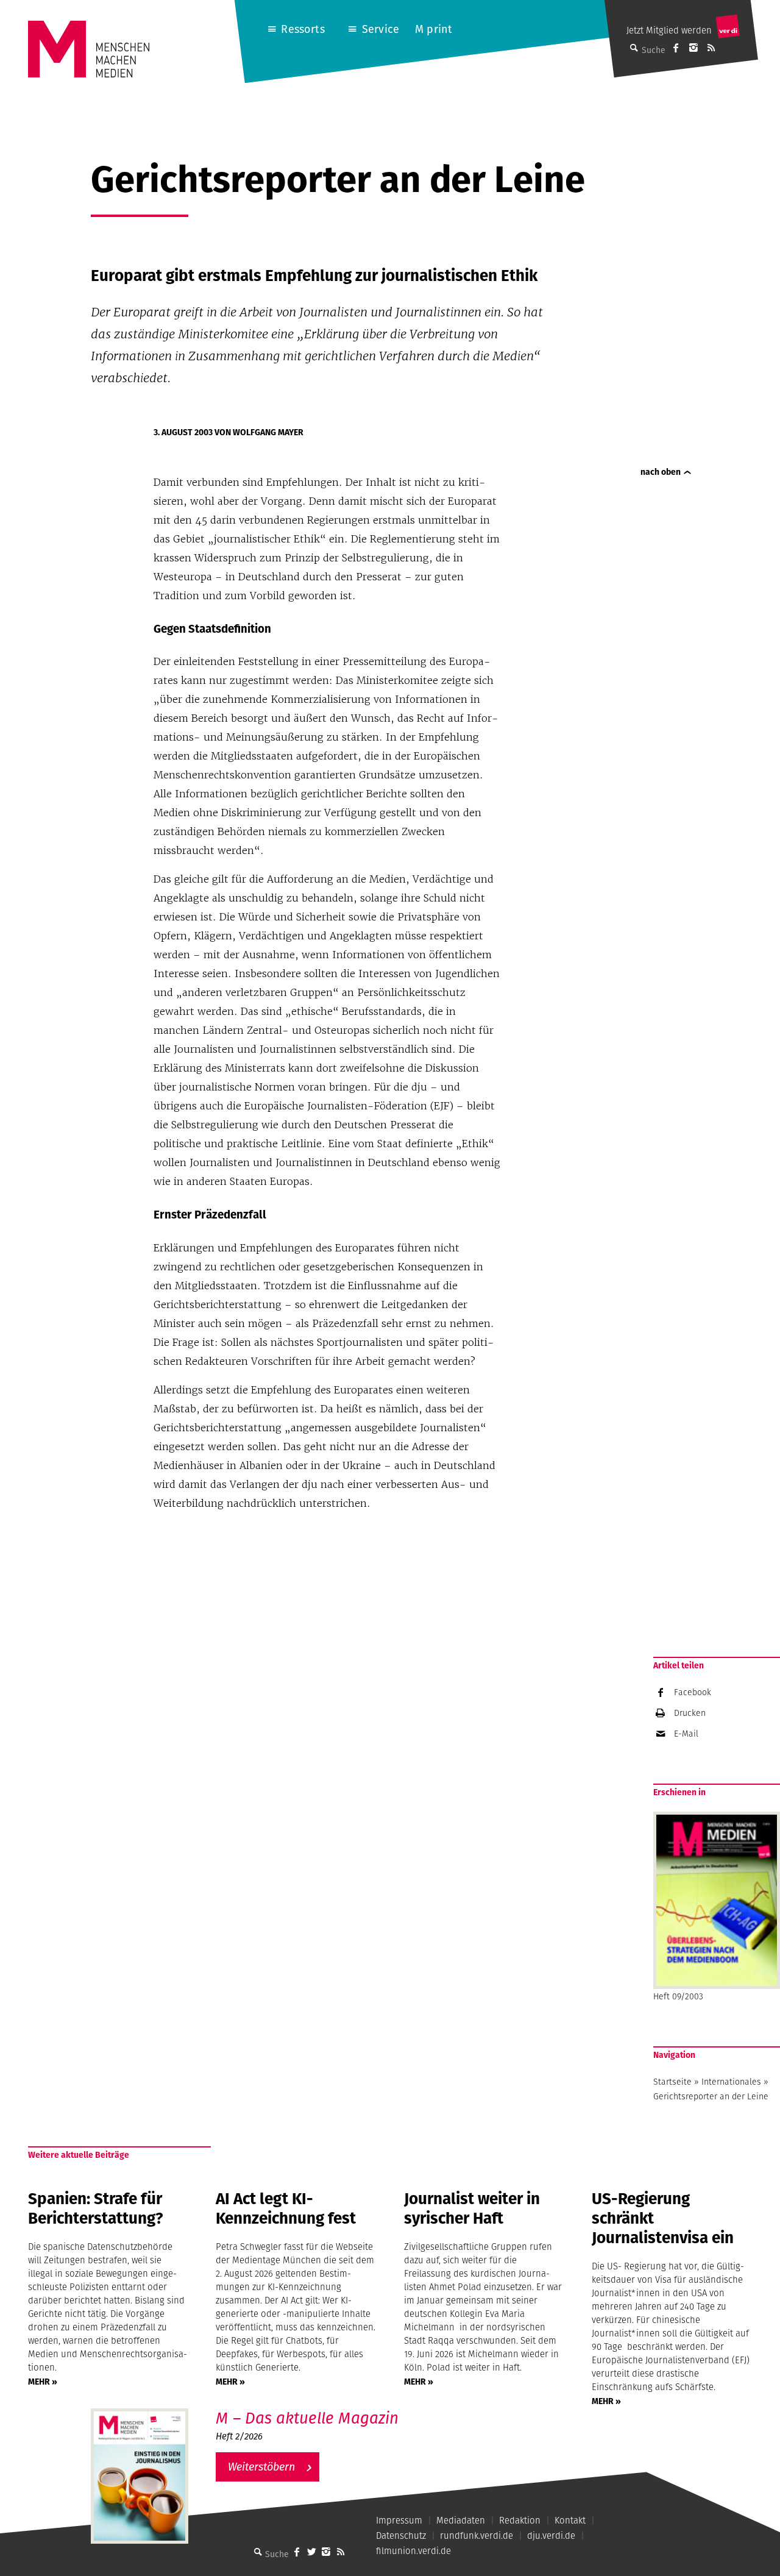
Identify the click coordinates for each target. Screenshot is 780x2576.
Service (381, 29)
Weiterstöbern (261, 2467)
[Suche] (258, 2552)
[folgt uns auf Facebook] (297, 2552)
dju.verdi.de (551, 2535)
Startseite (672, 2082)
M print (434, 29)
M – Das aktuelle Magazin (307, 2418)
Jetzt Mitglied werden (669, 30)
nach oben (661, 472)
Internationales (731, 2082)
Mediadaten (461, 2520)
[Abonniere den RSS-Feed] (711, 48)
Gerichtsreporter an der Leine (711, 2096)
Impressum (399, 2520)
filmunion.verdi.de (413, 2551)
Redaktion (520, 2520)
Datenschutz (401, 2535)
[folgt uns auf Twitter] (311, 2552)
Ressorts (303, 29)
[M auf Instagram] (693, 48)
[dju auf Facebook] (676, 48)
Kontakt (570, 2520)
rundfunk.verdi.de (477, 2535)
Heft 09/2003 (678, 1996)
